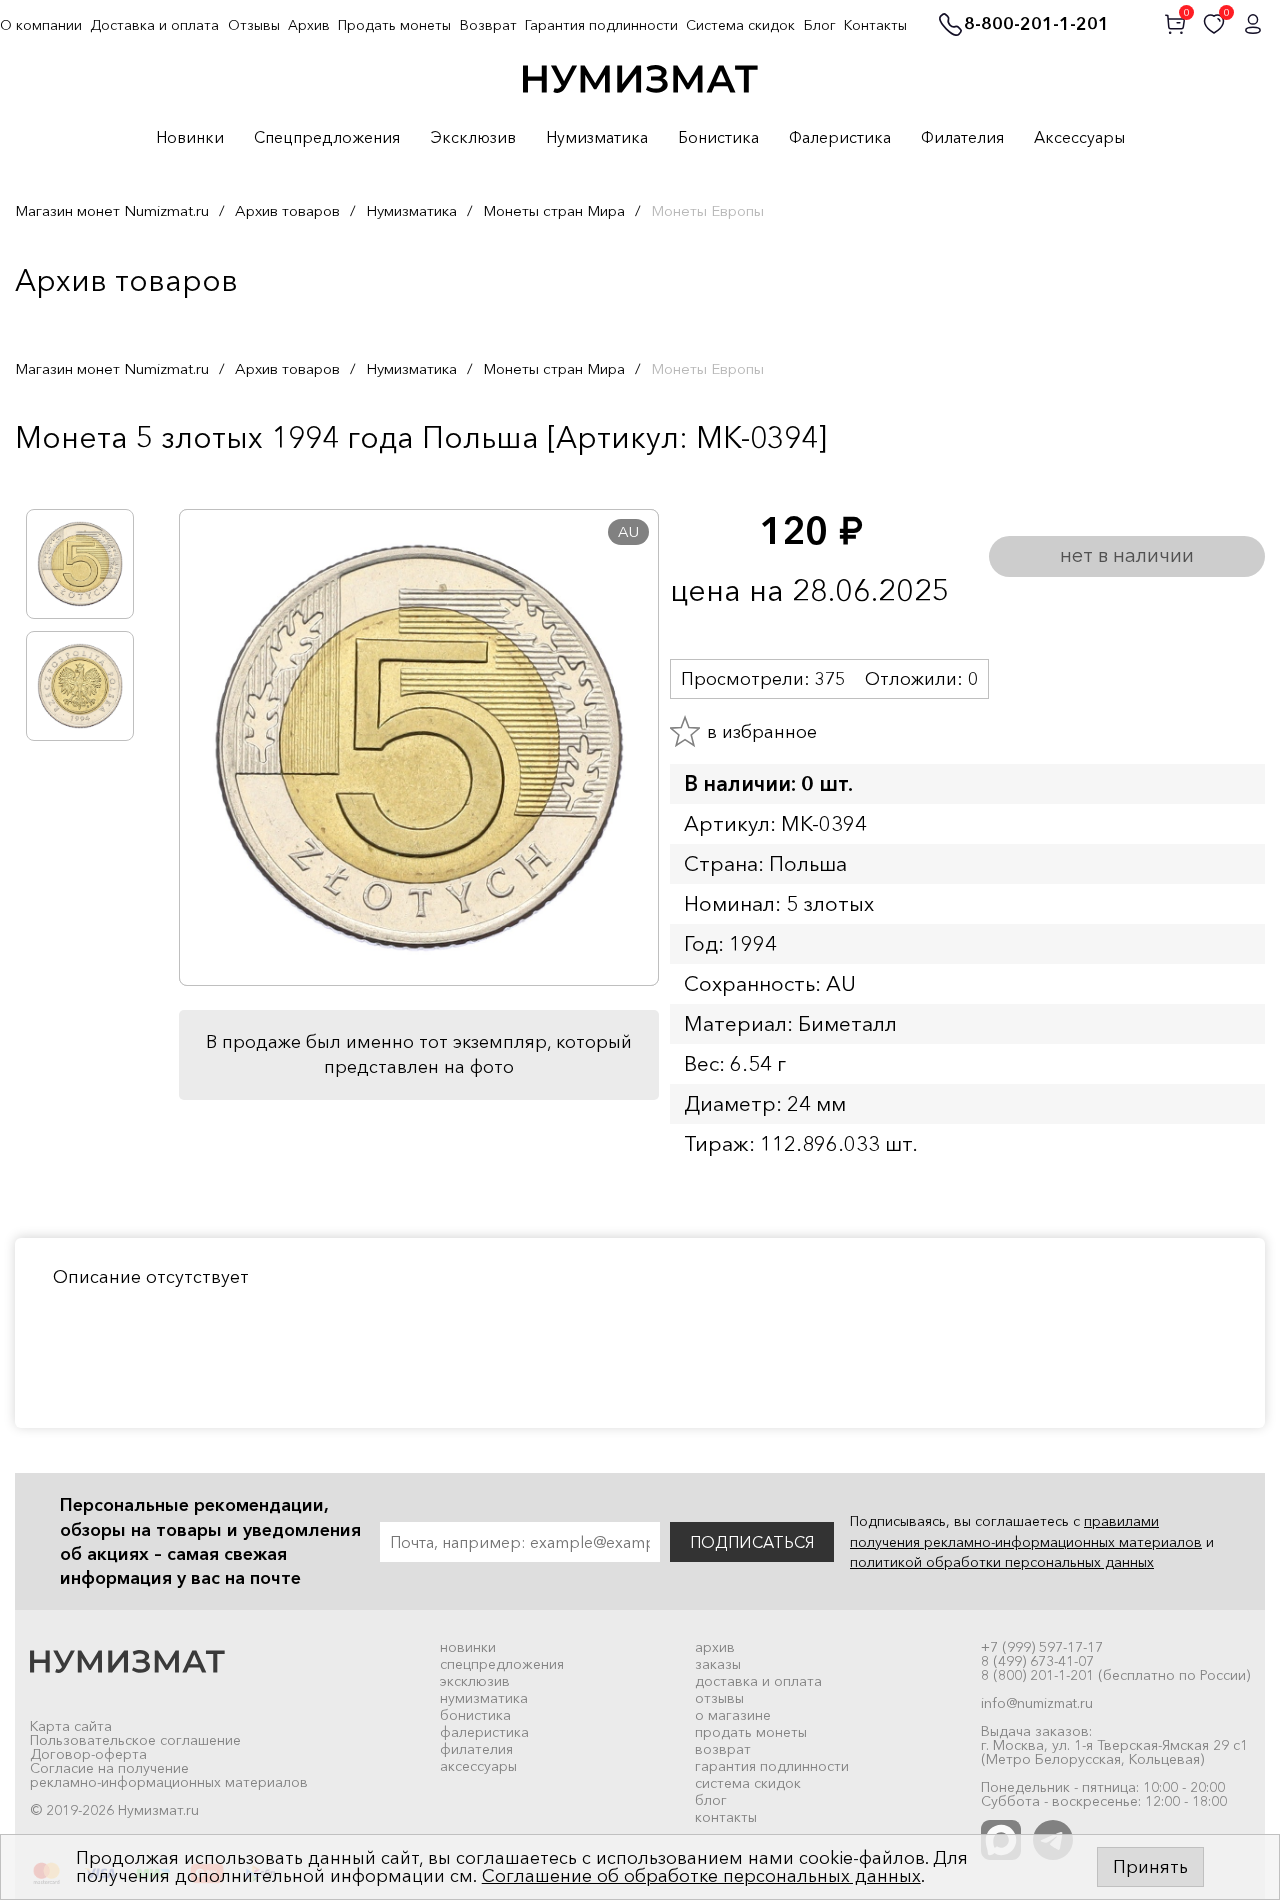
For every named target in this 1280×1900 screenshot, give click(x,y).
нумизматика (484, 1698)
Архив (309, 25)
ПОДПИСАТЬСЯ (752, 1542)
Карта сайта (71, 1726)
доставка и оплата (758, 1681)
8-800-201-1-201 (1036, 25)
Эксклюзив (473, 138)
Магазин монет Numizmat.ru (112, 210)
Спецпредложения (327, 138)
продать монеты (751, 1732)
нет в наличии (1127, 555)
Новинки (190, 138)
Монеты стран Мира (554, 210)
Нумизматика (597, 138)
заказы (718, 1664)
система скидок (748, 1783)
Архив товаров (287, 210)
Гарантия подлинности (601, 25)
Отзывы (254, 25)
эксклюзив (475, 1681)
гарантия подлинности (772, 1766)
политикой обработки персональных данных (1002, 1562)
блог (711, 1800)
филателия (476, 1749)
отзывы (719, 1698)
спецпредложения (502, 1664)
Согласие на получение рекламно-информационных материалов (169, 1775)
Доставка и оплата (154, 25)
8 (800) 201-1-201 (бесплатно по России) (1115, 1675)
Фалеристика (840, 138)
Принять (1150, 1867)
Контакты (875, 25)
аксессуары (478, 1766)
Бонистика (718, 138)
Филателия (962, 138)
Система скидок (740, 25)
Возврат (488, 25)
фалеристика (484, 1732)
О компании (41, 25)
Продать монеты (394, 25)
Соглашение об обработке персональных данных (701, 1876)
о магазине (733, 1715)
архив (715, 1647)
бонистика (475, 1715)
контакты (726, 1817)
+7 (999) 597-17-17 (1042, 1647)
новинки (468, 1647)
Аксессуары (1079, 138)
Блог (820, 25)
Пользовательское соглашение (135, 1740)
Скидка (59, 479)
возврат (723, 1749)
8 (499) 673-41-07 (1037, 1661)
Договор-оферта (88, 1754)
